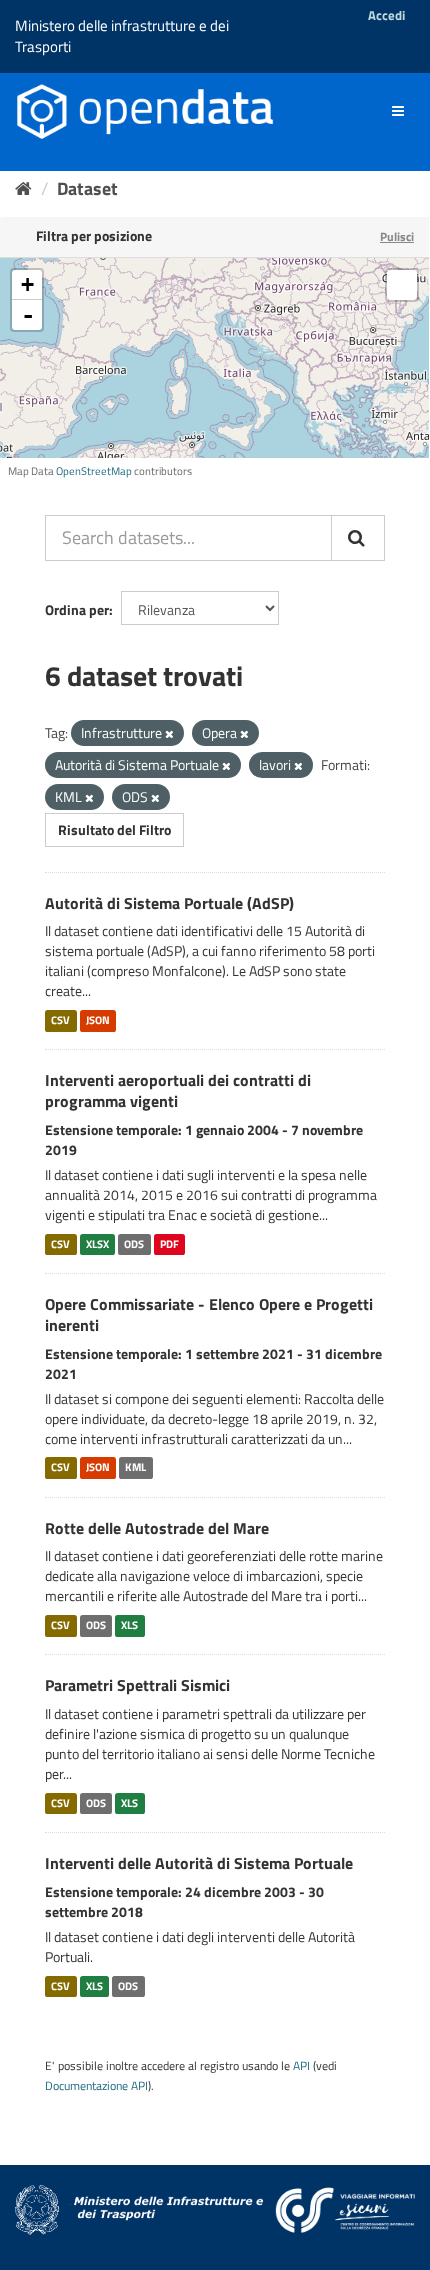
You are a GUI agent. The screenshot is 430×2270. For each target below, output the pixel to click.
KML (135, 1468)
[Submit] (358, 538)
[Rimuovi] (169, 734)
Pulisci (397, 236)
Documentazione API (96, 2086)
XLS (129, 1625)
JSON (98, 1020)
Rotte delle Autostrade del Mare (157, 1528)
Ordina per (77, 609)
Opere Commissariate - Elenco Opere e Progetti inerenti (209, 1314)
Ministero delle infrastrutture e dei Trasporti (122, 36)
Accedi (386, 15)
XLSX (97, 1244)
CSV (60, 1020)
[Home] (23, 188)
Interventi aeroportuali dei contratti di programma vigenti (178, 1090)
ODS (134, 1244)
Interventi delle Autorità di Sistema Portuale (199, 1863)
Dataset (87, 188)
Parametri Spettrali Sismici (137, 1685)
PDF (169, 1244)
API (301, 2066)
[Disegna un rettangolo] (402, 285)
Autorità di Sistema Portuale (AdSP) (169, 903)
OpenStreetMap (94, 471)
